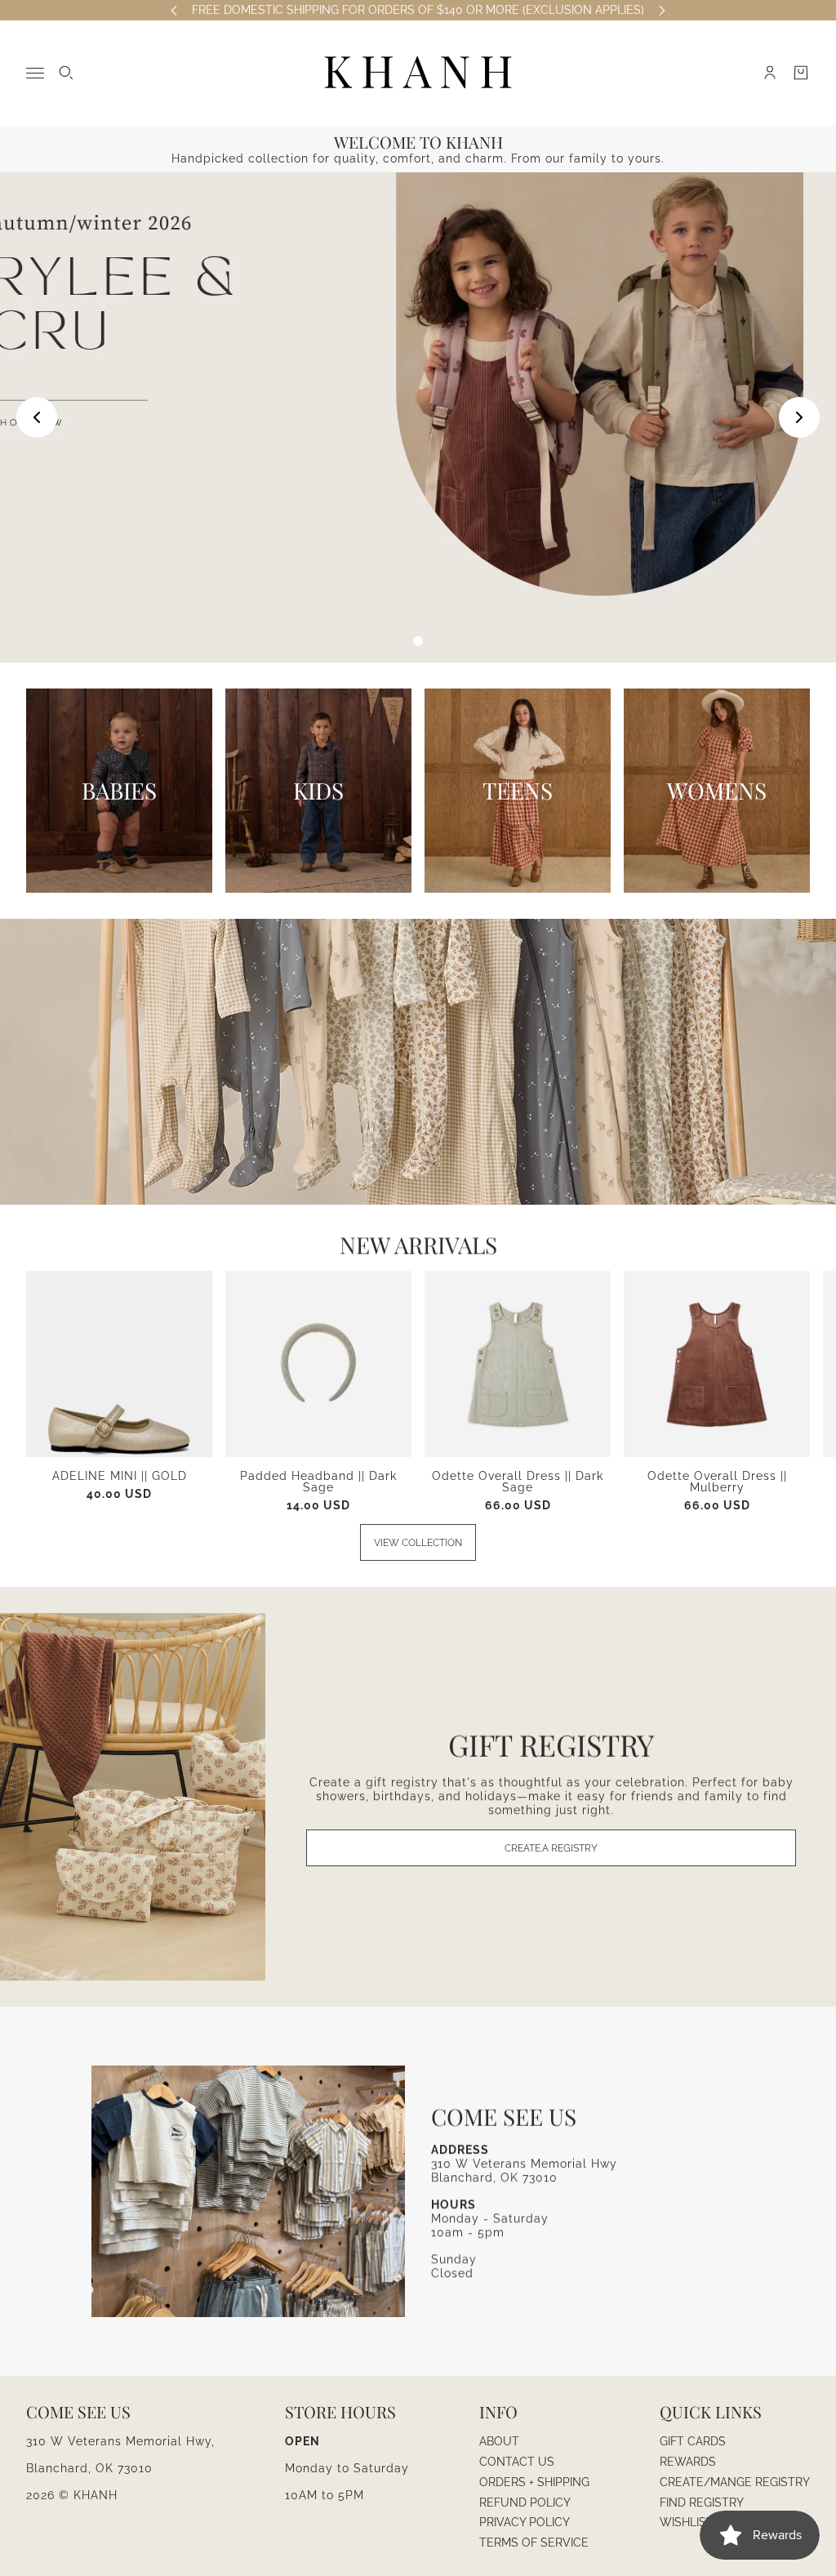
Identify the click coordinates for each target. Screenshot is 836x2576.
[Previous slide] (37, 417)
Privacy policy (525, 2522)
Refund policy (525, 2502)
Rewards (688, 2462)
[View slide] (418, 417)
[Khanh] (418, 73)
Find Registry (702, 2502)
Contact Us (517, 2462)
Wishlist (687, 2522)
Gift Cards (693, 2441)
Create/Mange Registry (735, 2482)
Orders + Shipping (534, 2482)
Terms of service (534, 2543)
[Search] (66, 73)
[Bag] (801, 73)
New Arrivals (418, 1244)
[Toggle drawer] (35, 73)
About (499, 2441)
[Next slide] (799, 417)
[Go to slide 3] (418, 641)
